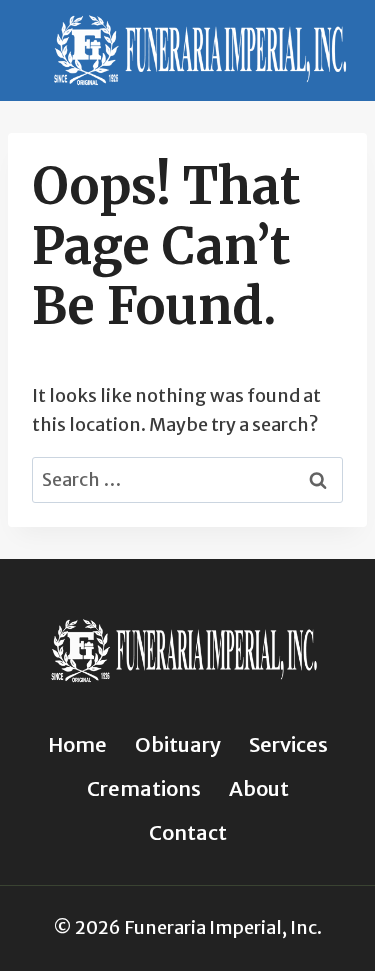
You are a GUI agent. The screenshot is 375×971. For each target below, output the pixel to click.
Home (77, 744)
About (259, 788)
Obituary (178, 744)
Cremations (144, 788)
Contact (188, 832)
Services (288, 744)
